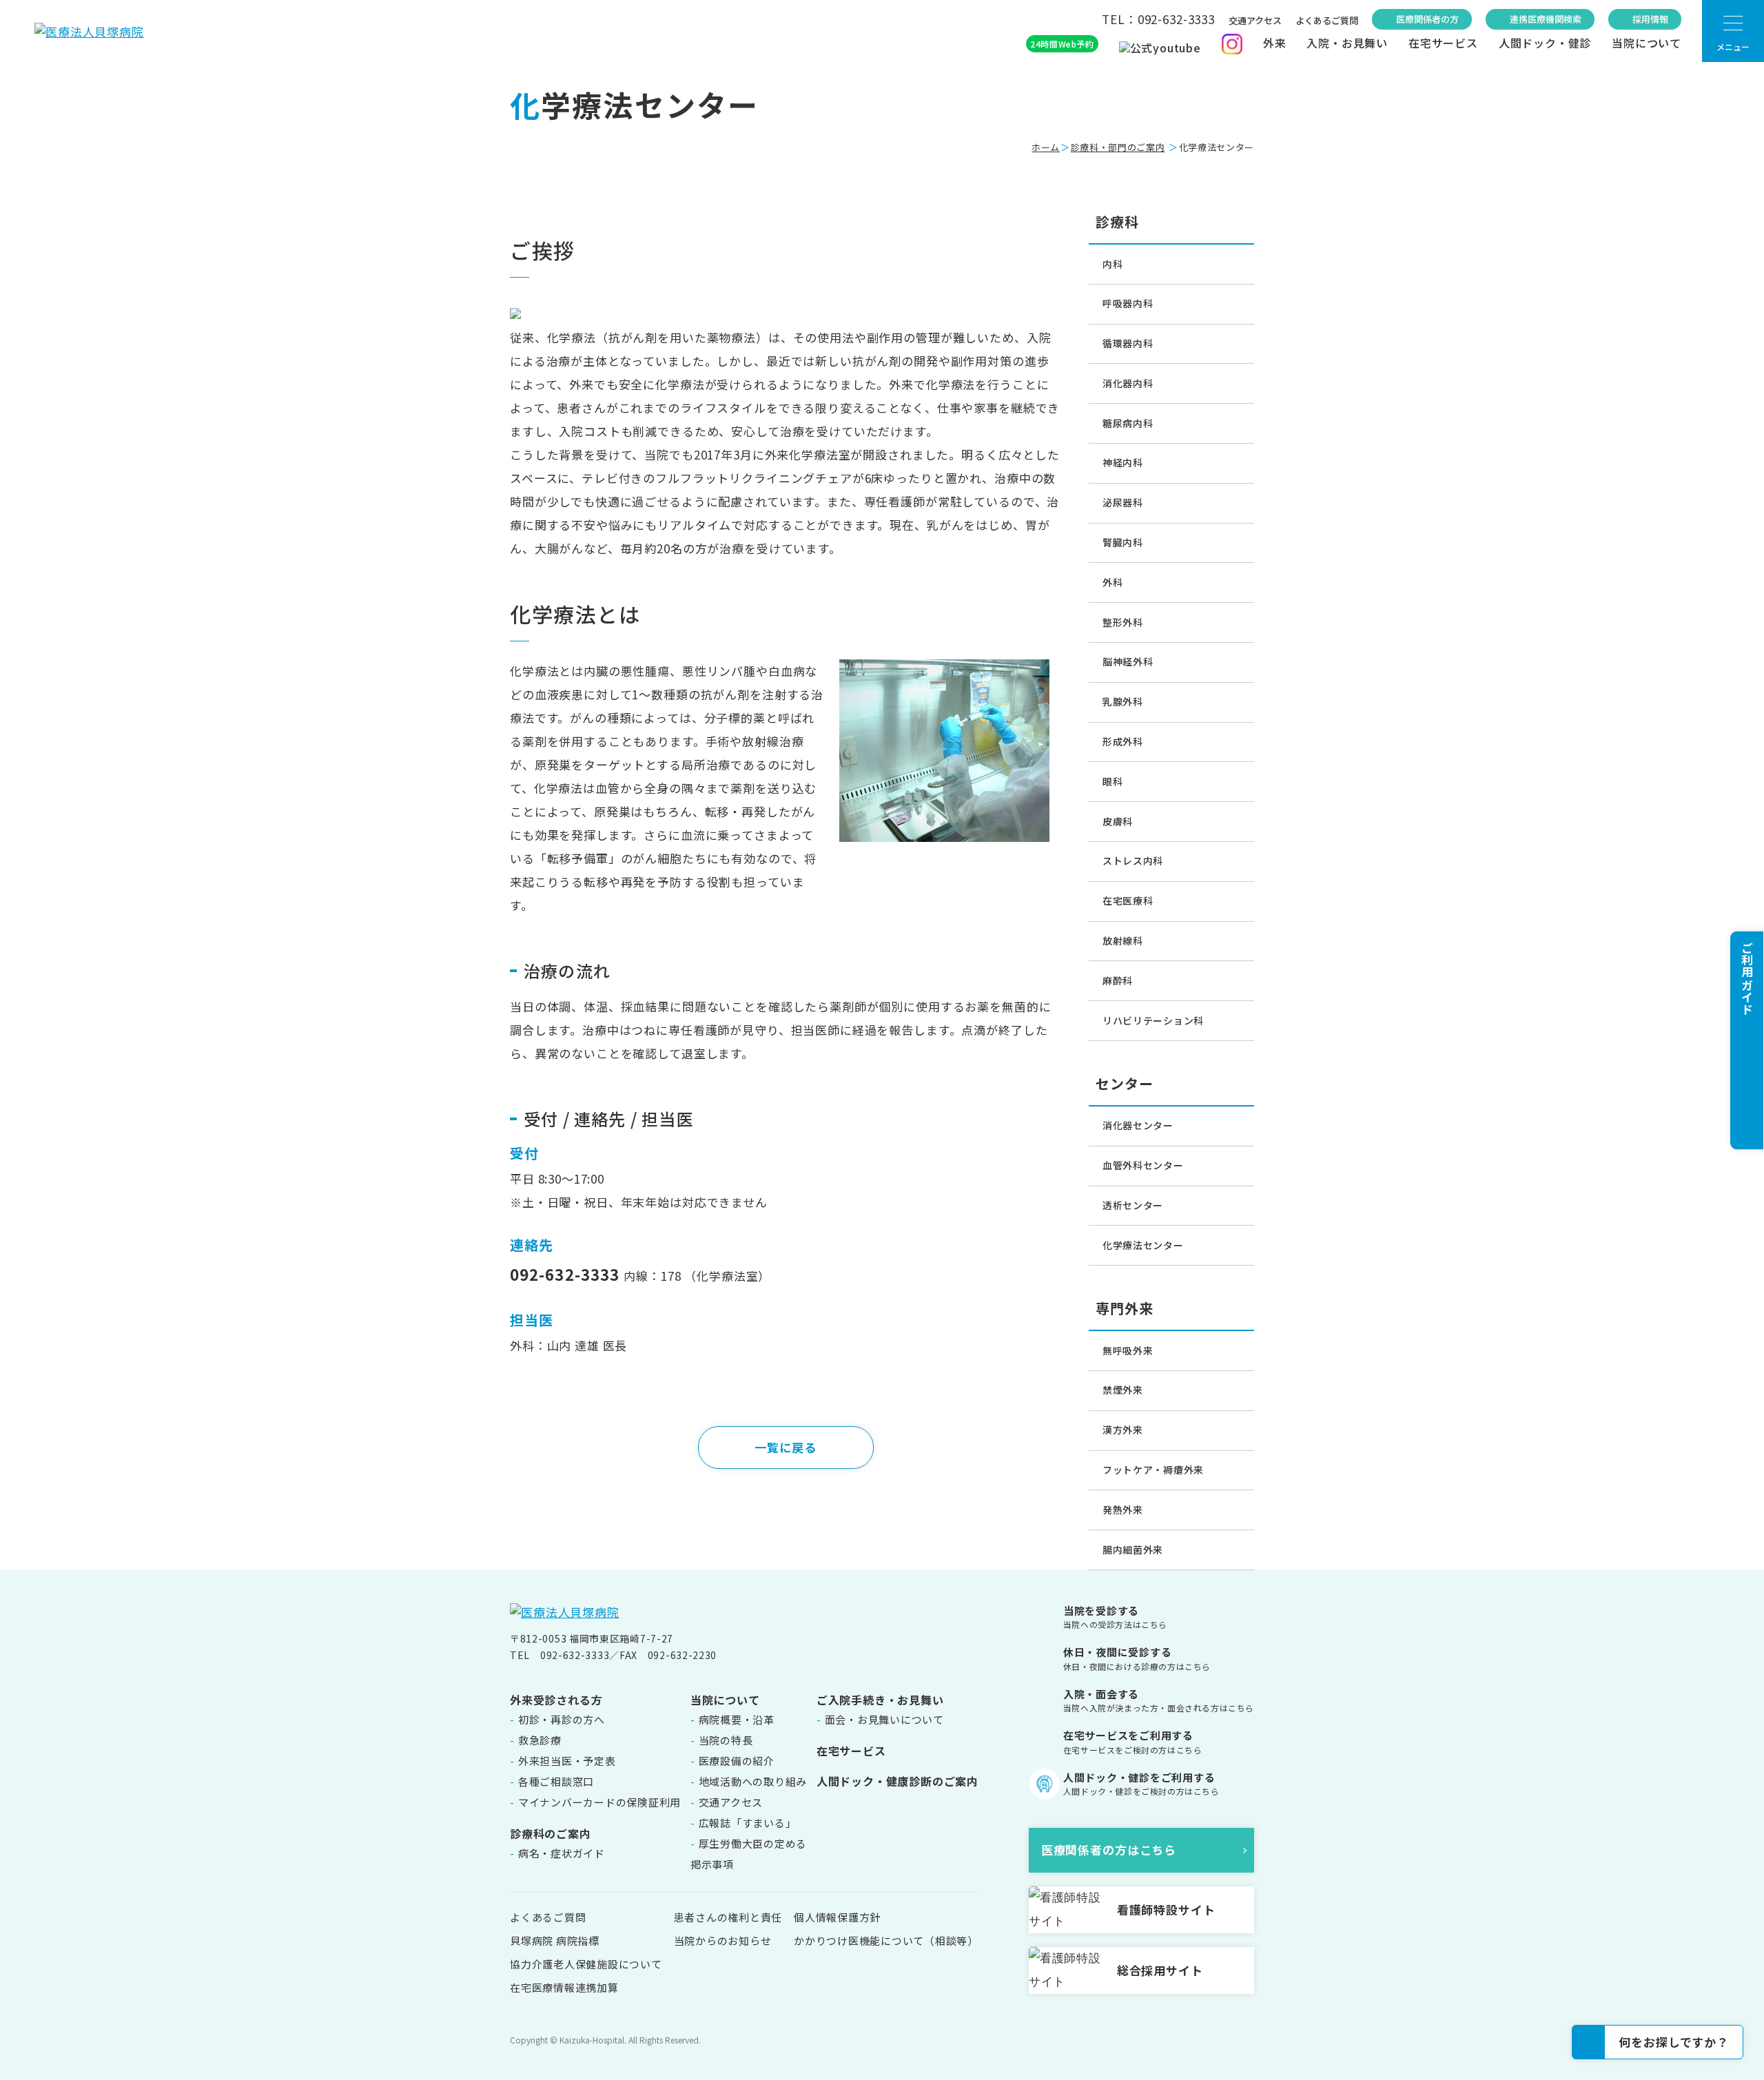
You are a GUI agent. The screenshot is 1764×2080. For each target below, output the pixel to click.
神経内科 (1123, 462)
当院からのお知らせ (723, 1940)
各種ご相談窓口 (556, 1781)
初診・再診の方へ (562, 1719)
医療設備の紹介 (737, 1761)
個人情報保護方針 (837, 1917)
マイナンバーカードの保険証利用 (599, 1802)
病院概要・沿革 (737, 1719)
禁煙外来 (1123, 1390)
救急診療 (540, 1740)
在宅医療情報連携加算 (564, 1987)
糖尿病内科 (1128, 423)
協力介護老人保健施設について (586, 1964)
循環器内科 (1128, 343)
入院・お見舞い (1347, 43)
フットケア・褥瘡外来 (1153, 1470)
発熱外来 (1123, 1510)
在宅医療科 (1128, 900)
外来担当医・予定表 (567, 1761)
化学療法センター (1143, 1245)
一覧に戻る (785, 1447)
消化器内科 (1128, 383)
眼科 (1112, 781)
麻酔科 (1118, 980)
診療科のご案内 (551, 1833)
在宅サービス (1443, 43)
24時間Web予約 (1062, 44)
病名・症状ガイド (562, 1853)
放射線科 (1123, 940)
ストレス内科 (1133, 861)
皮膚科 (1118, 821)
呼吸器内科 (1128, 303)
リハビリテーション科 (1153, 1020)
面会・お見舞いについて (884, 1719)
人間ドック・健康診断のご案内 (898, 1781)
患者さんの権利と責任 (728, 1917)
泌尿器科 (1123, 502)
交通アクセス (1255, 20)
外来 (1275, 43)
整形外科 (1123, 622)
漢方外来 (1123, 1430)
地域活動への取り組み (753, 1781)
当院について (1647, 43)
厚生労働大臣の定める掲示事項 (749, 1854)
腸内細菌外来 (1133, 1549)
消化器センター (1138, 1125)
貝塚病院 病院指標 (555, 1940)
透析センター (1133, 1205)
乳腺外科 (1123, 701)
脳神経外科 (1128, 661)
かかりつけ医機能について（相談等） (886, 1940)
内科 (1112, 264)
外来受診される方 (556, 1700)
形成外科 (1123, 741)
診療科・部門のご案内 (1118, 147)
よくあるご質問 (1327, 20)
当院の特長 (726, 1740)
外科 (1112, 582)
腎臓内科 (1123, 542)
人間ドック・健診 (1545, 43)
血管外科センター (1143, 1165)
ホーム (1046, 147)
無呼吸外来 (1128, 1350)
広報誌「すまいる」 (748, 1823)
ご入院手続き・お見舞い (880, 1700)
